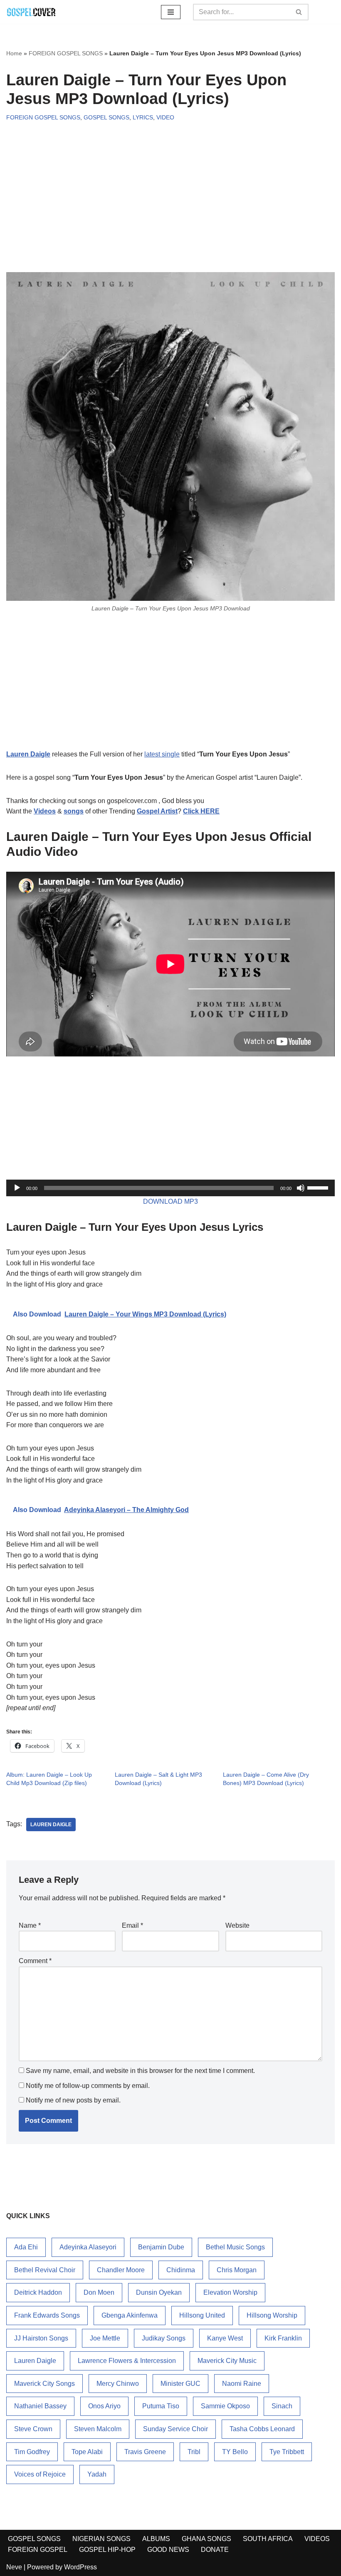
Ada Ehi (26, 2247)
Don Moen (99, 2292)
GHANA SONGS (206, 2539)
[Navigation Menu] (171, 12)
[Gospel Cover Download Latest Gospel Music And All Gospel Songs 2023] (31, 12)
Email (132, 1925)
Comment (35, 1961)
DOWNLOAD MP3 (170, 1201)
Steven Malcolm (98, 2429)
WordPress (80, 2567)
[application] (170, 1188)
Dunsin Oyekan (159, 2292)
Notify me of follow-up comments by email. (88, 2086)
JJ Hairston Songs (41, 2338)
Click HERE (201, 811)
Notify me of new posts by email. (73, 2100)
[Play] (17, 1188)
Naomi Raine (242, 2384)
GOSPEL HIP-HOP (107, 2550)
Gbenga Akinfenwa (130, 2315)
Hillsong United (202, 2315)
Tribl (194, 2452)
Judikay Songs (164, 2338)
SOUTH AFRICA (268, 2539)
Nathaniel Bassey (40, 2406)
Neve (14, 2567)
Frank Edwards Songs (47, 2315)
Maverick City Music (227, 2361)
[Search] (299, 12)
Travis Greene (145, 2452)
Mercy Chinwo (118, 2384)
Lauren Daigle (28, 754)
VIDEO (165, 117)
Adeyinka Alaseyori (88, 2247)
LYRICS (143, 117)
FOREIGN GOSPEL (38, 2550)
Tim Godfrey (32, 2452)
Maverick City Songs (44, 2384)
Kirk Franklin (283, 2338)
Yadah (97, 2474)
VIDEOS (317, 2539)
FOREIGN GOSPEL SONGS (66, 53)
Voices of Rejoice (40, 2474)
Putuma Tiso (161, 2406)
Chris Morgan (237, 2270)
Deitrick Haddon (38, 2292)
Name (30, 1925)
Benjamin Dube (161, 2247)
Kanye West (225, 2338)
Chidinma (181, 2270)
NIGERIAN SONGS (101, 2539)
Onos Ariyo (104, 2406)
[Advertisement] (170, 189)
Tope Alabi (87, 2452)
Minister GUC (180, 2384)
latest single (162, 754)
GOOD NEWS (168, 2550)
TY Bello (235, 2452)
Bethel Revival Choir (45, 2270)
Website (237, 1925)
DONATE (215, 2550)
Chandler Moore (121, 2270)
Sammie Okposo (225, 2406)
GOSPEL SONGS (106, 117)
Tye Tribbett (287, 2452)
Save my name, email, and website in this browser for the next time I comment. (140, 2071)
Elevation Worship (230, 2292)
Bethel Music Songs (235, 2247)
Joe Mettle (105, 2338)
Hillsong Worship (272, 2315)
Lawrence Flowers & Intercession (127, 2361)
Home (14, 53)
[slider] (319, 1187)
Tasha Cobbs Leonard (262, 2429)
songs (74, 811)
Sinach (282, 2406)
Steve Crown (33, 2429)
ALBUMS (156, 2539)
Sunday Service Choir (175, 2429)
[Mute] (301, 1188)
